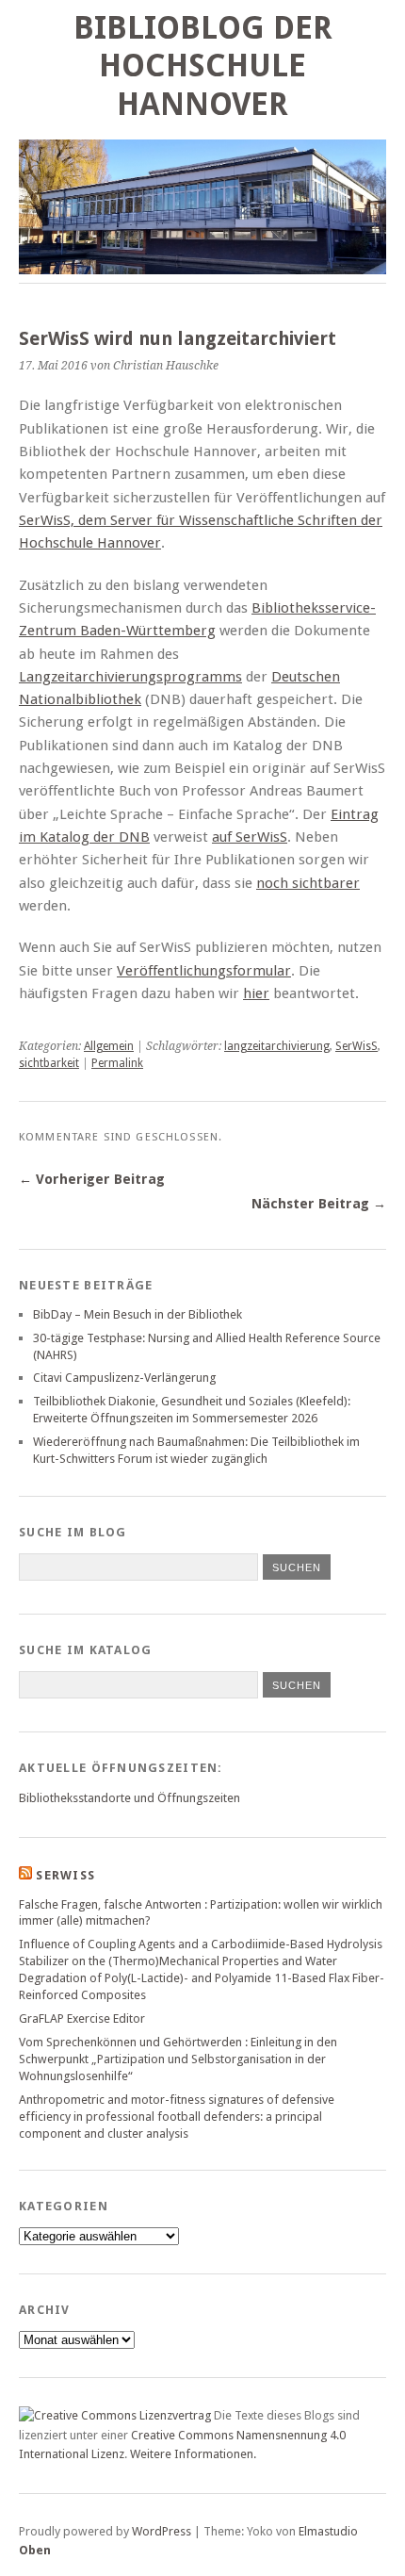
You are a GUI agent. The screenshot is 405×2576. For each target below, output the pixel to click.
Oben (35, 2550)
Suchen (297, 1685)
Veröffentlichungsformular (204, 971)
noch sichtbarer (308, 883)
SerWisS (356, 1046)
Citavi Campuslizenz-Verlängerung (124, 1378)
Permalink (117, 1063)
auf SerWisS (250, 837)
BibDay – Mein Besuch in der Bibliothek (138, 1314)
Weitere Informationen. (193, 2454)
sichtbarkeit (49, 1063)
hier (256, 993)
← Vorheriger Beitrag (92, 1179)
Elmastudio (328, 2531)
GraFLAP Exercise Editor (82, 2018)
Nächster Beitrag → (319, 1204)
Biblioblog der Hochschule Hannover (203, 66)
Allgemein (109, 1046)
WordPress (162, 2531)
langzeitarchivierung (277, 1046)
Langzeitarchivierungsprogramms (130, 677)
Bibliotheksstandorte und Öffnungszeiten (130, 1798)
